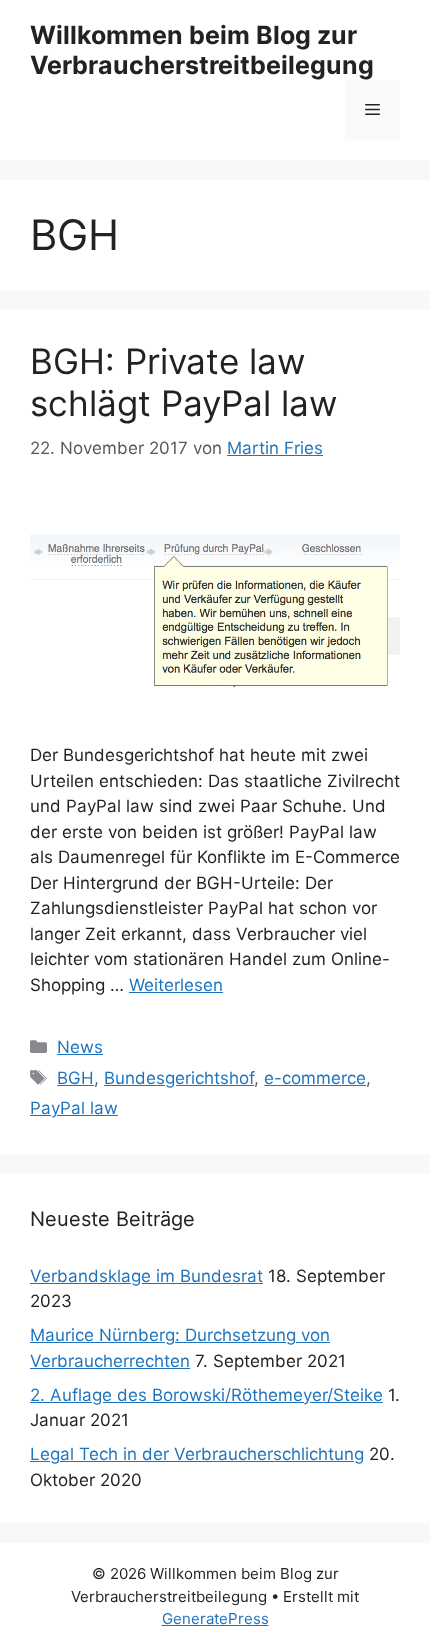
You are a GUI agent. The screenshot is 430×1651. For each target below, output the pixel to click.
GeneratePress (215, 1618)
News (80, 1047)
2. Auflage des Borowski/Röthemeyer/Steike (206, 1395)
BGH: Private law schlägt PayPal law (183, 382)
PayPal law (74, 1108)
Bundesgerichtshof (179, 1078)
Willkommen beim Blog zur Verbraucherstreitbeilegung (202, 50)
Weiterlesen (176, 985)
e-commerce (315, 1078)
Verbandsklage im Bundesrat (146, 1276)
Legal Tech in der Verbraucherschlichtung (197, 1454)
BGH (75, 1078)
